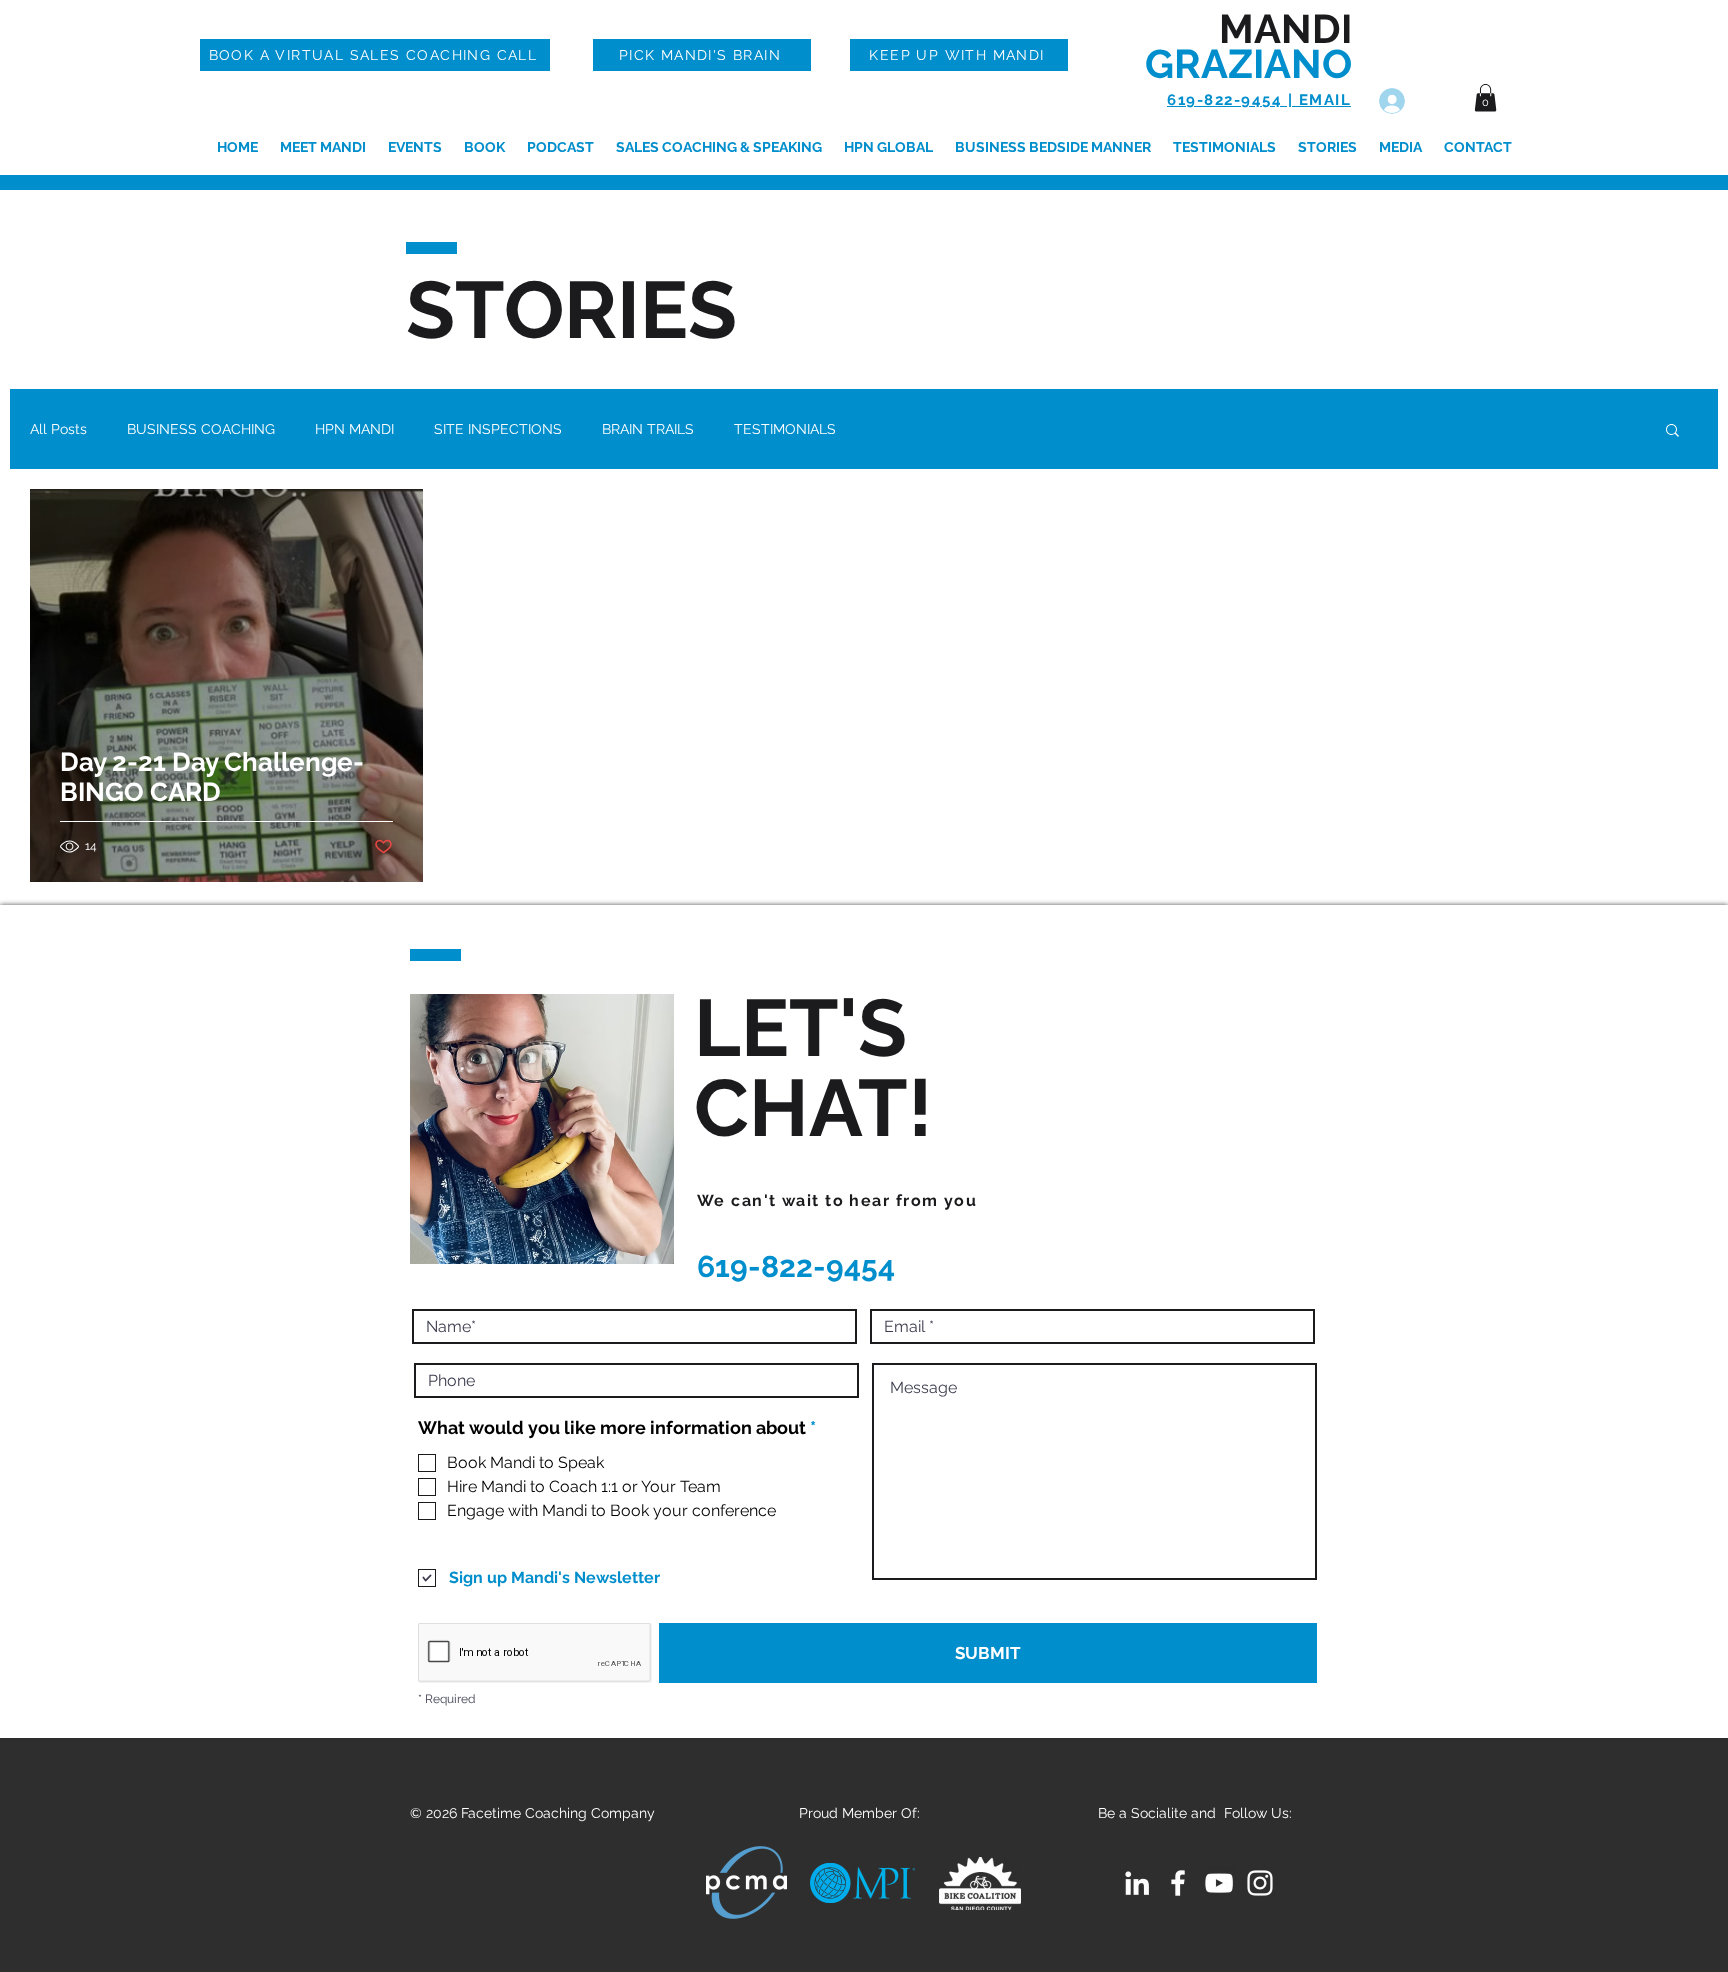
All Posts (58, 429)
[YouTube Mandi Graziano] (1219, 1883)
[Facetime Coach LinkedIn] (1137, 1883)
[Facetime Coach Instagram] (1260, 1883)
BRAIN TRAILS (648, 429)
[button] (1485, 97)
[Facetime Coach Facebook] (1178, 1883)
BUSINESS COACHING (201, 429)
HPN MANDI (354, 429)
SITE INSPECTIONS (498, 429)
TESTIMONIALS (785, 429)
